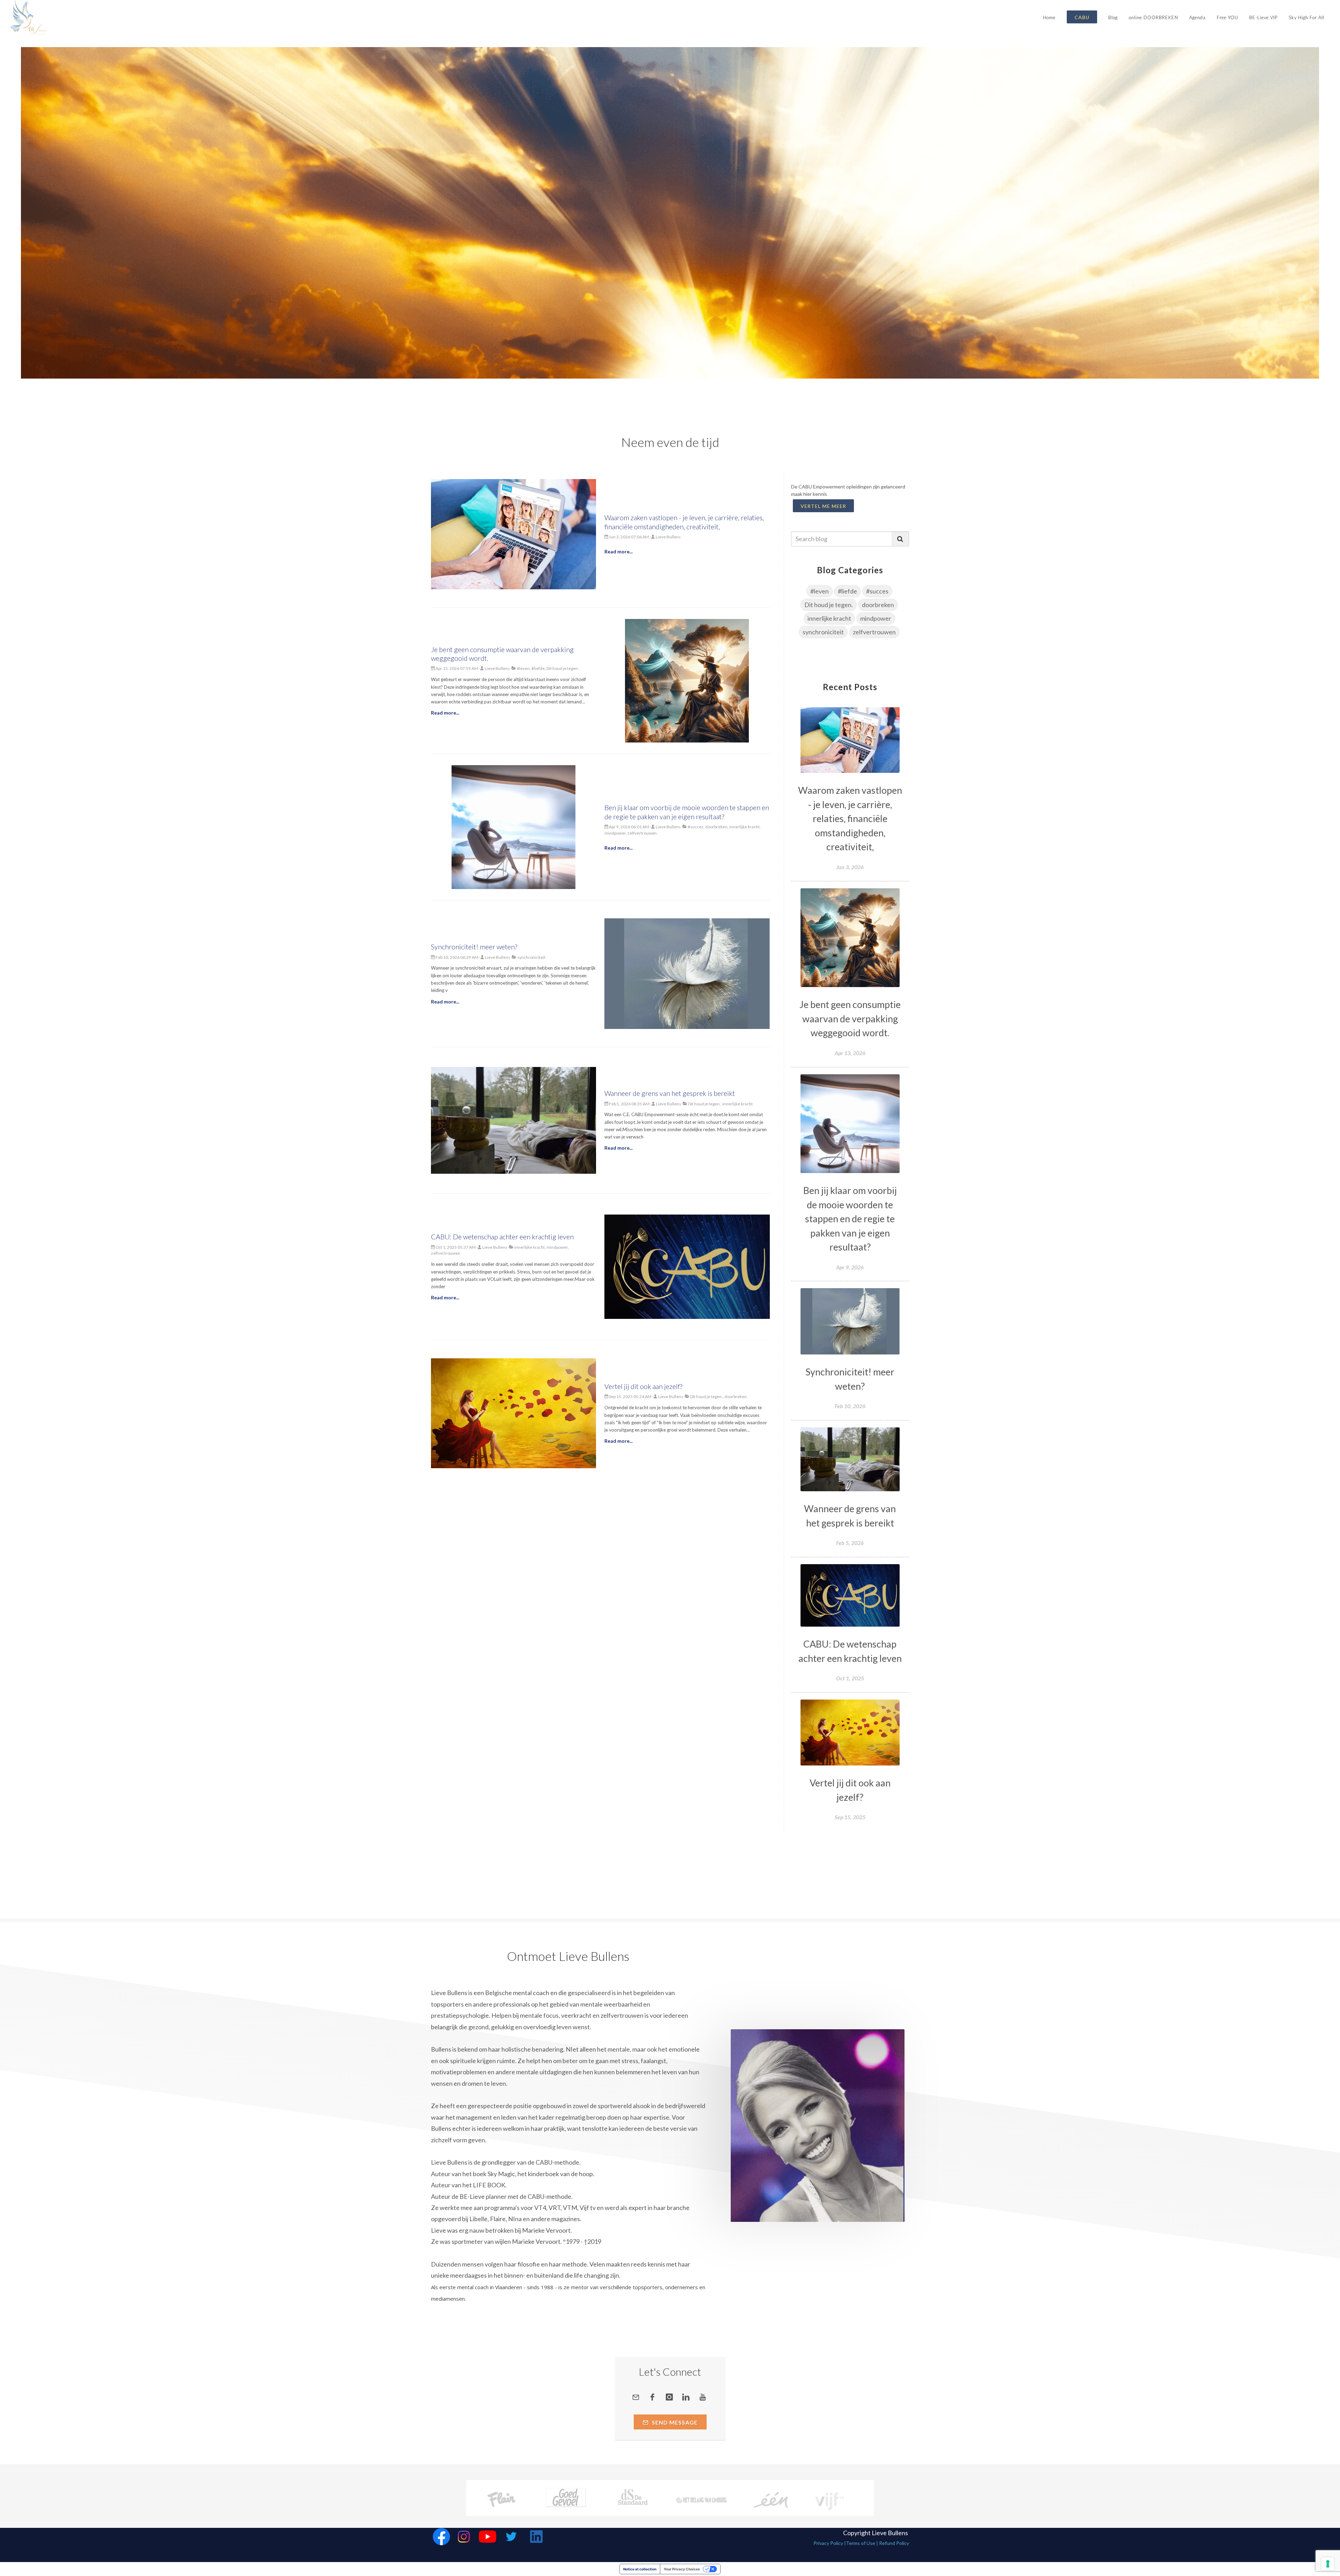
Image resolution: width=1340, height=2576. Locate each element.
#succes (877, 591)
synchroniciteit (823, 632)
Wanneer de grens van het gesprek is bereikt (670, 1093)
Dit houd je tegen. (829, 605)
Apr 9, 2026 (850, 1267)
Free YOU (1227, 17)
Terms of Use (861, 2543)
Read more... (619, 551)
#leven (820, 591)
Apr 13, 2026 (850, 1053)
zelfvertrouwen (874, 632)
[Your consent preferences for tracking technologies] (1328, 2564)
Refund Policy (894, 2543)
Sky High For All (1306, 17)
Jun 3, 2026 (850, 867)
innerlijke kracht (829, 618)
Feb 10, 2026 (850, 1406)
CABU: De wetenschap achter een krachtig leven (502, 1237)
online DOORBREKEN (1153, 17)
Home (1049, 17)
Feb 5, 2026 (850, 1543)
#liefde (847, 591)
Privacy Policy (828, 2543)
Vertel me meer (823, 506)
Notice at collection (640, 2569)
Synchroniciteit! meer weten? (474, 947)
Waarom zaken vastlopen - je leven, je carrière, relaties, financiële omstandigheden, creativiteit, (850, 818)
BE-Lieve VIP (1263, 17)
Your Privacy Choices (682, 2569)
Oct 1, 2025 (850, 1678)
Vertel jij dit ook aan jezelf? (643, 1386)
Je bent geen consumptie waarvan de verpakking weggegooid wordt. (850, 1018)
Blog (1113, 17)
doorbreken (878, 605)
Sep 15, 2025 (850, 1817)
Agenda (1197, 17)
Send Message (674, 2422)
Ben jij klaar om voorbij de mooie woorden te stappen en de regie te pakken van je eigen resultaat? (850, 1219)
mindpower (876, 618)
